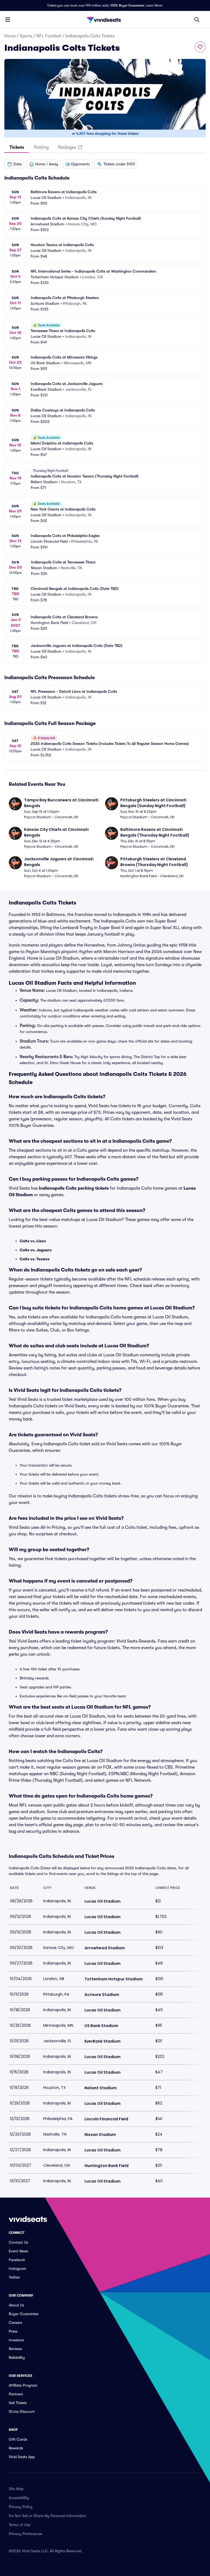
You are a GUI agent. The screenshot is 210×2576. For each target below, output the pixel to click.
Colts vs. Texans (35, 1259)
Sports (26, 36)
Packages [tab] (67, 147)
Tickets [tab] (17, 147)
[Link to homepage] (105, 20)
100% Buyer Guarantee (127, 5)
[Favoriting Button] (200, 47)
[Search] (197, 20)
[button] (14, 164)
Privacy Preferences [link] (25, 2534)
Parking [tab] (41, 147)
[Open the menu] (8, 19)
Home (10, 36)
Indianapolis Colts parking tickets (74, 1188)
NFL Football (49, 36)
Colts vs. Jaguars (36, 1250)
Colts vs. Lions (33, 1241)
